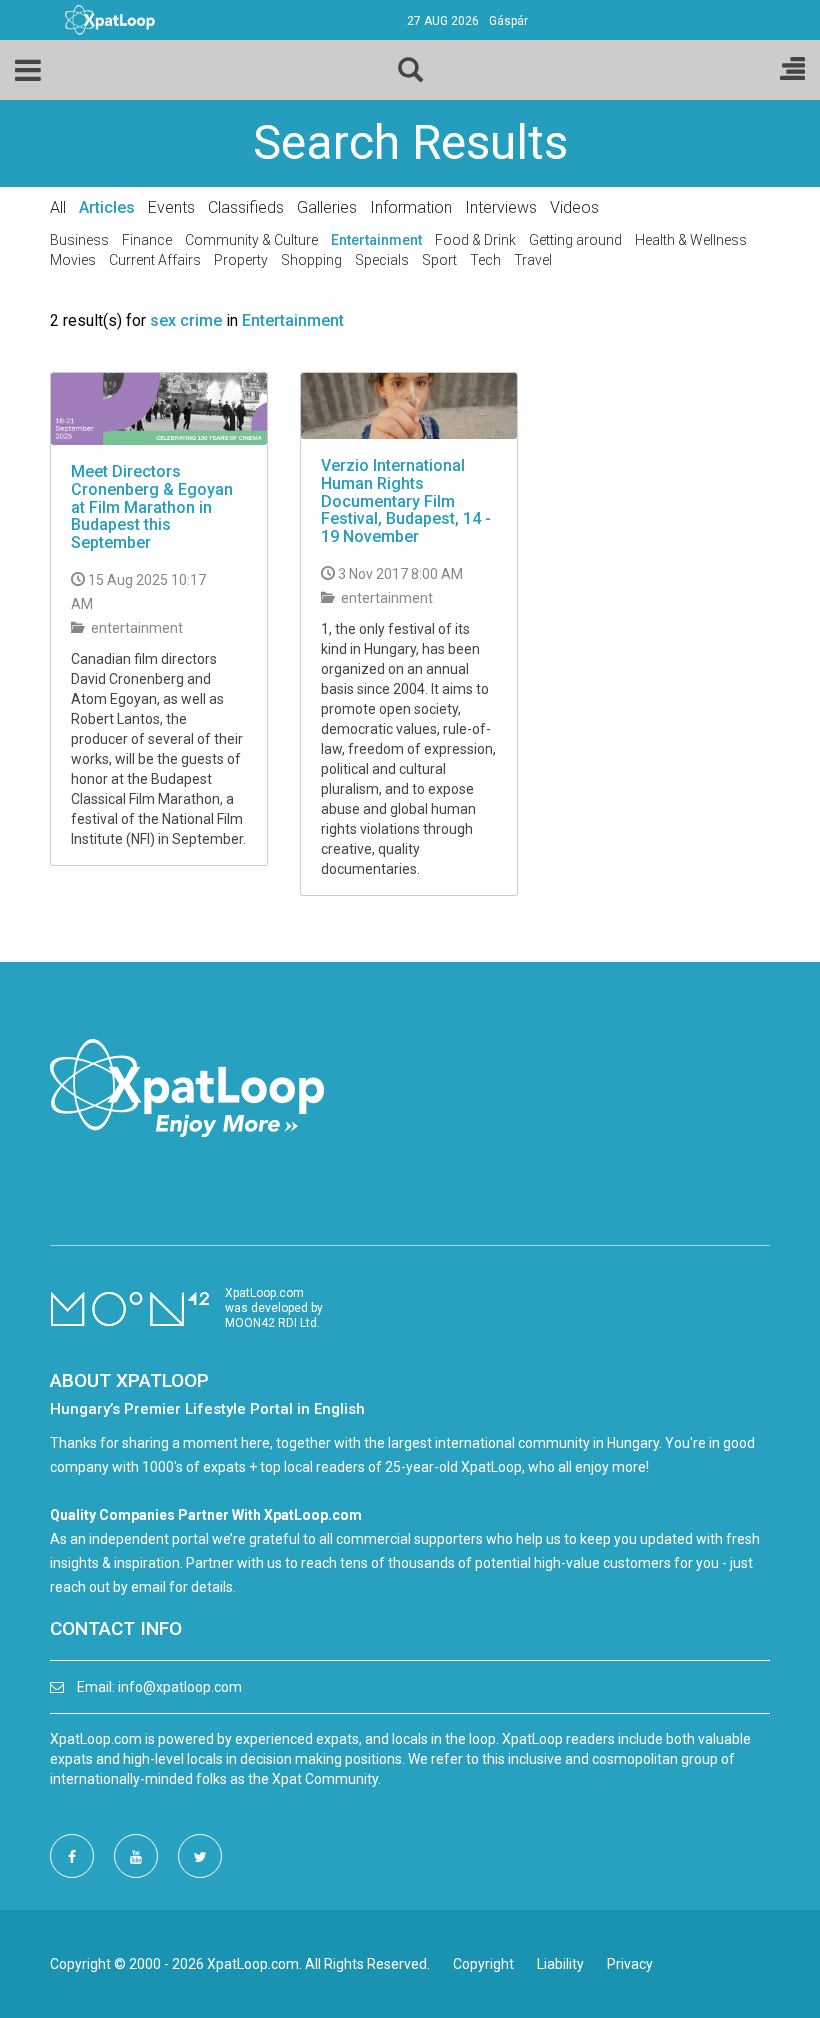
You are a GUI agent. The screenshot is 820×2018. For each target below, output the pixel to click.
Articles (107, 207)
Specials (382, 260)
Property (241, 260)
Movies (73, 260)
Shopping (311, 260)
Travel (533, 260)
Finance (147, 240)
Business (79, 240)
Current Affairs (155, 260)
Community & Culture (251, 240)
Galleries (327, 207)
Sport (439, 260)
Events (171, 207)
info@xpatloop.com (180, 1687)
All (58, 207)
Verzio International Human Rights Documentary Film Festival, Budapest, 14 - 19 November (406, 500)
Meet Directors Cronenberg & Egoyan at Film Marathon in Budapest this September (152, 506)
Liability (560, 1964)
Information (411, 207)
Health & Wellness (691, 240)
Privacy (630, 1964)
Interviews (501, 207)
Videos (574, 207)
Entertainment (376, 240)
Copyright (483, 1964)
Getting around (575, 240)
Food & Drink (475, 240)
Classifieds (246, 207)
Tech (485, 260)
